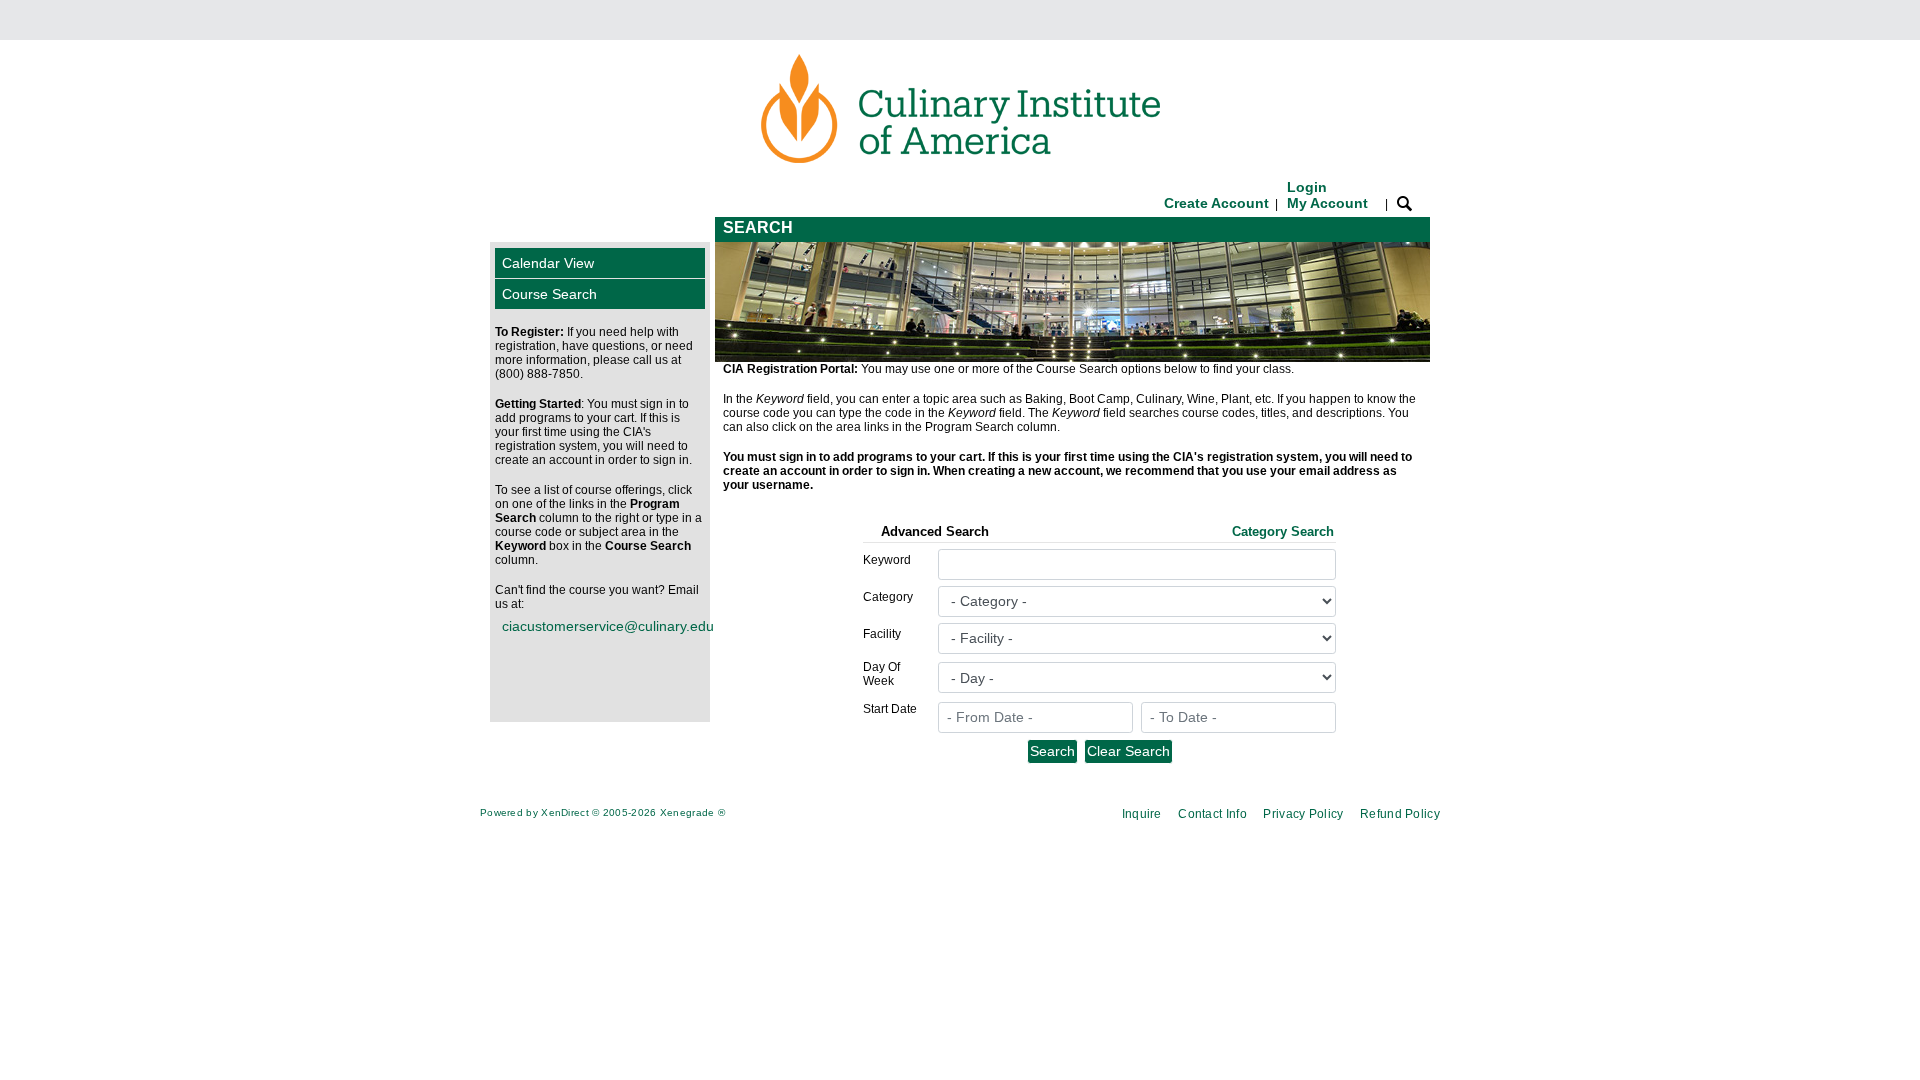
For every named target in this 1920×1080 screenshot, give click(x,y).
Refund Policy (1400, 814)
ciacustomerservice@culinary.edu (603, 626)
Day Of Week (881, 674)
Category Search (1283, 531)
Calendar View (548, 263)
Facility (882, 634)
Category (888, 597)
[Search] (1404, 203)
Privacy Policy (1303, 814)
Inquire (1142, 814)
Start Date (890, 709)
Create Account (1216, 203)
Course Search (549, 294)
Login (1327, 195)
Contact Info (1212, 814)
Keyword (887, 560)
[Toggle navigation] (509, 229)
